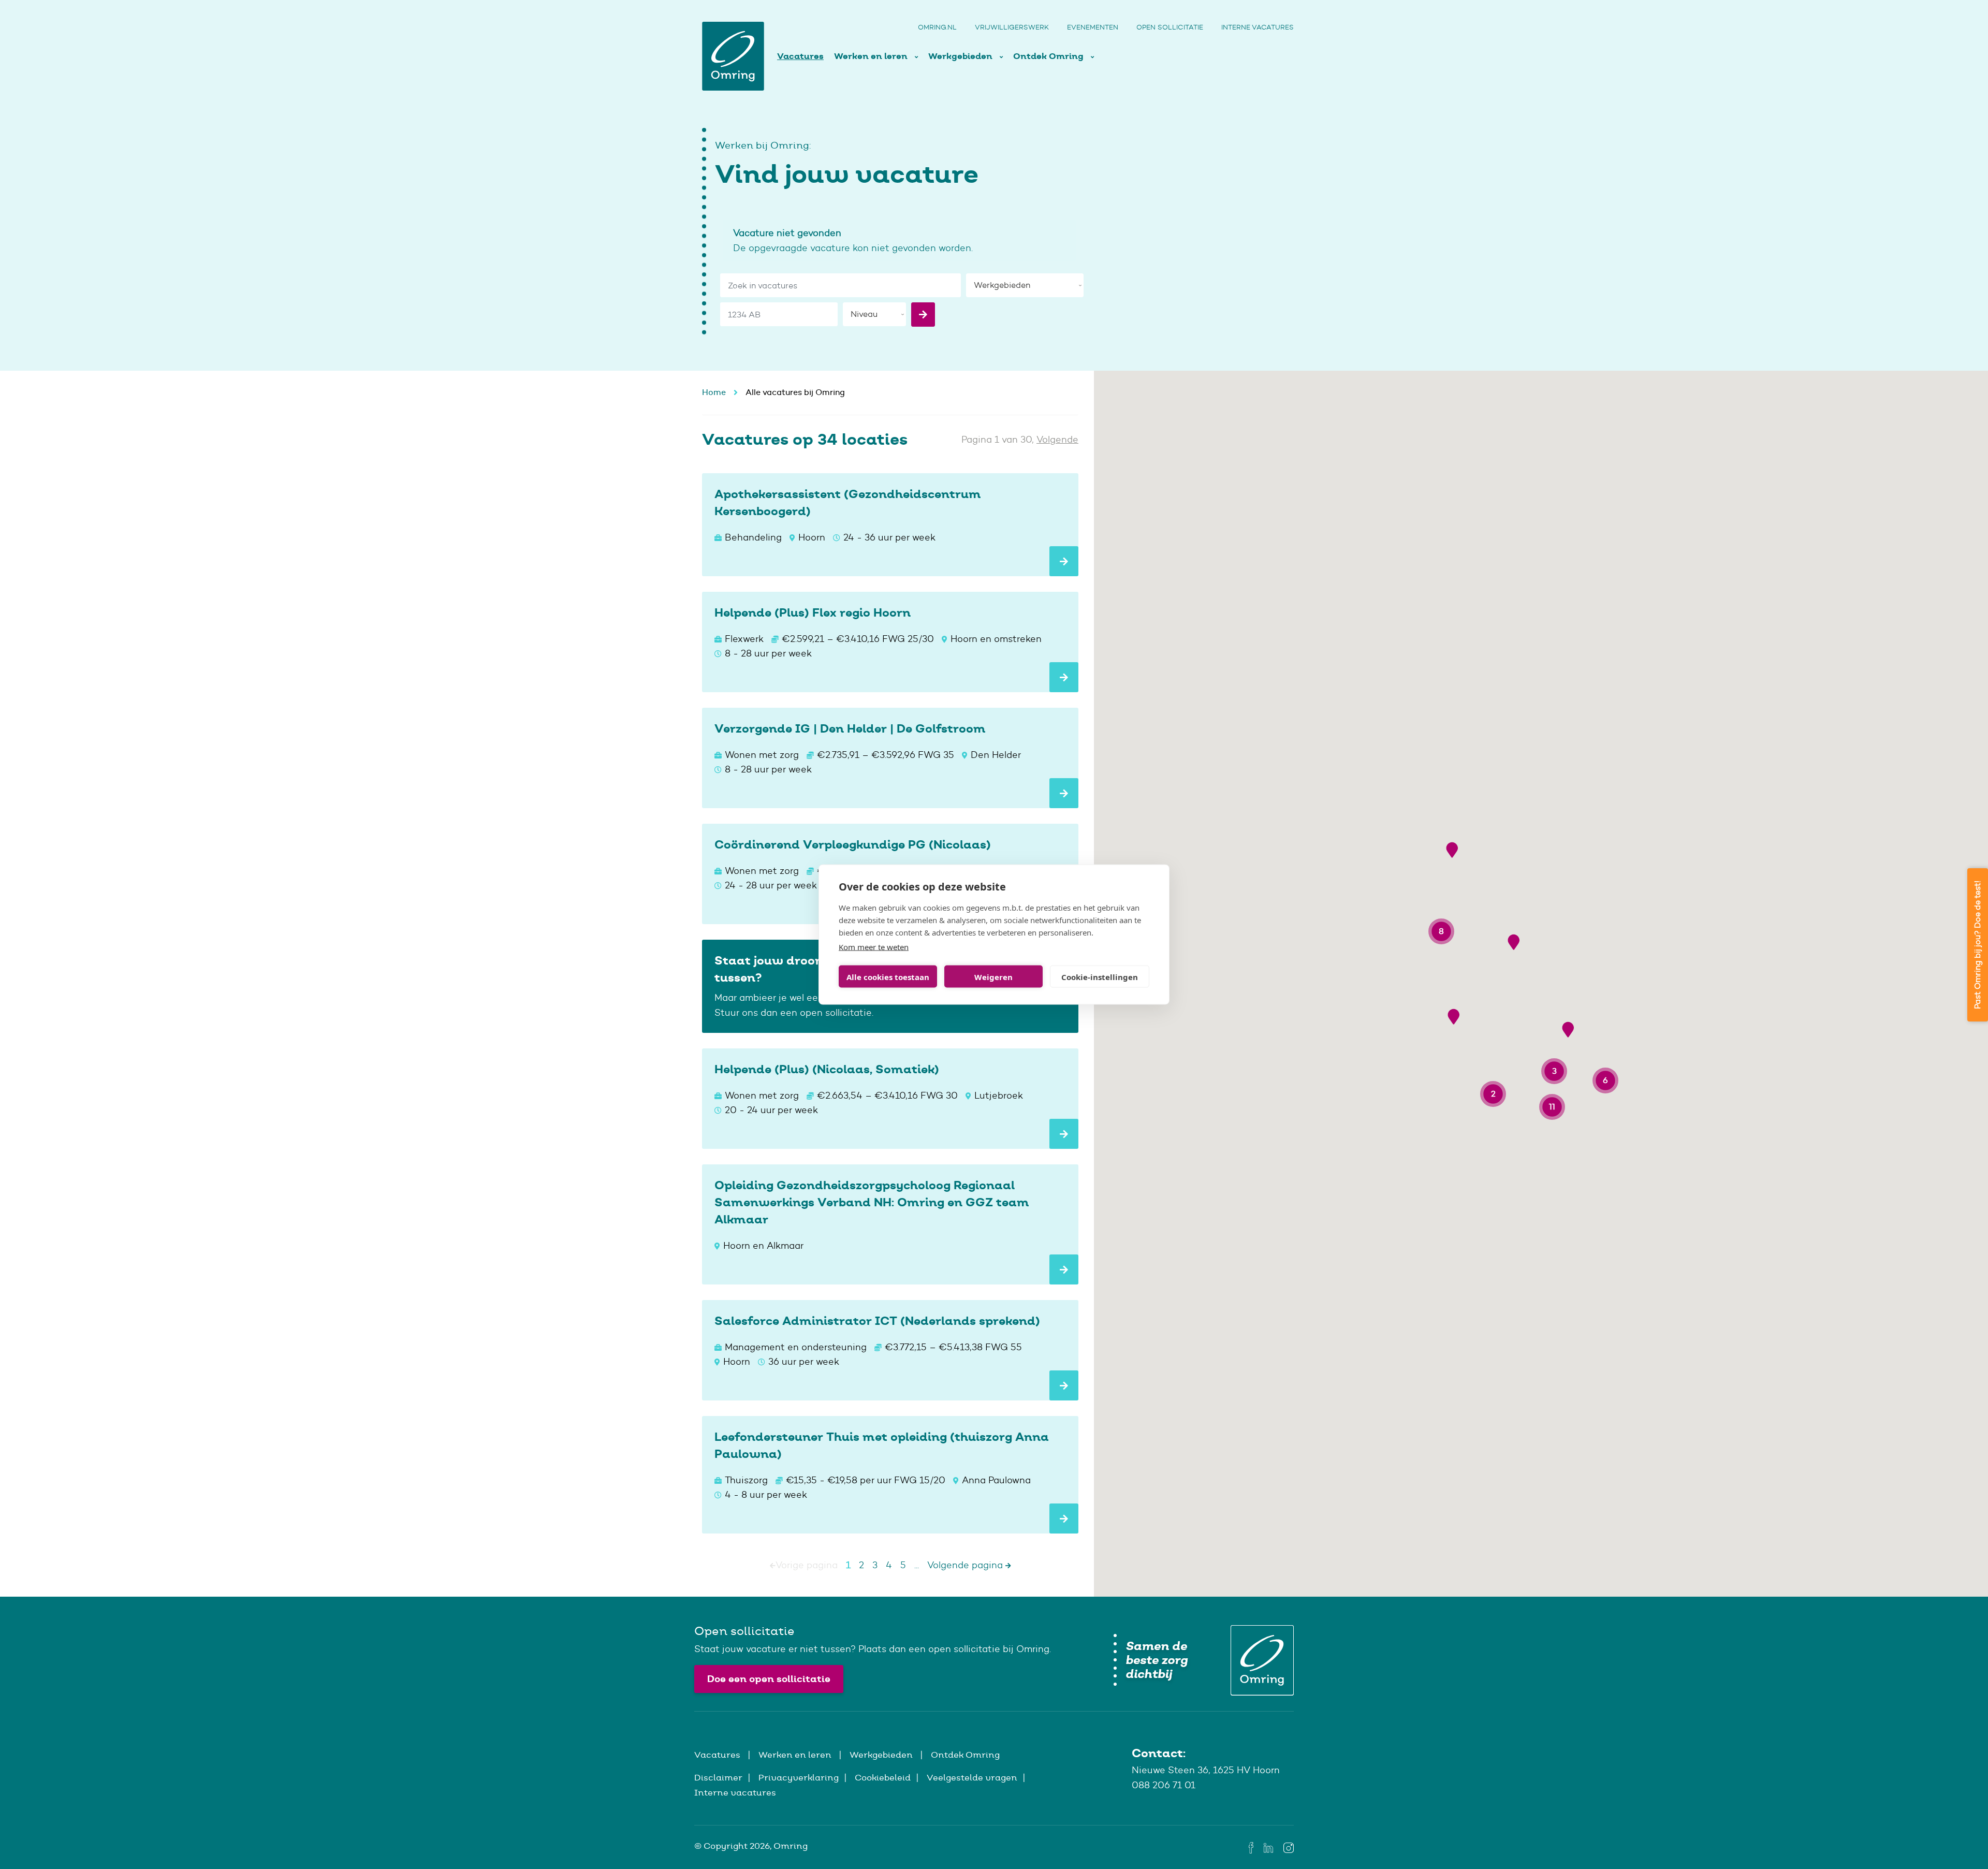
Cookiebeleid (883, 1777)
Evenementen (1093, 27)
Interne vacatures (1258, 27)
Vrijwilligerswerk (1012, 27)
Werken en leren (872, 56)
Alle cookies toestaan (888, 976)
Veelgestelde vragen (972, 1777)
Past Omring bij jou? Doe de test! (1977, 945)
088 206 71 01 (1164, 1785)
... (917, 1565)
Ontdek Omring (1049, 56)
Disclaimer (718, 1777)
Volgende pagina (966, 1565)
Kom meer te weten (874, 947)
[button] (1452, 850)
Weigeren (993, 976)
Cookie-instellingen (1100, 976)
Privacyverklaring (799, 1777)
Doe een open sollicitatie (769, 1679)
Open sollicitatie (1170, 27)
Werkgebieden (961, 56)
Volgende (1057, 440)
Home (714, 392)
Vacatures (800, 56)
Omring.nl (937, 27)
